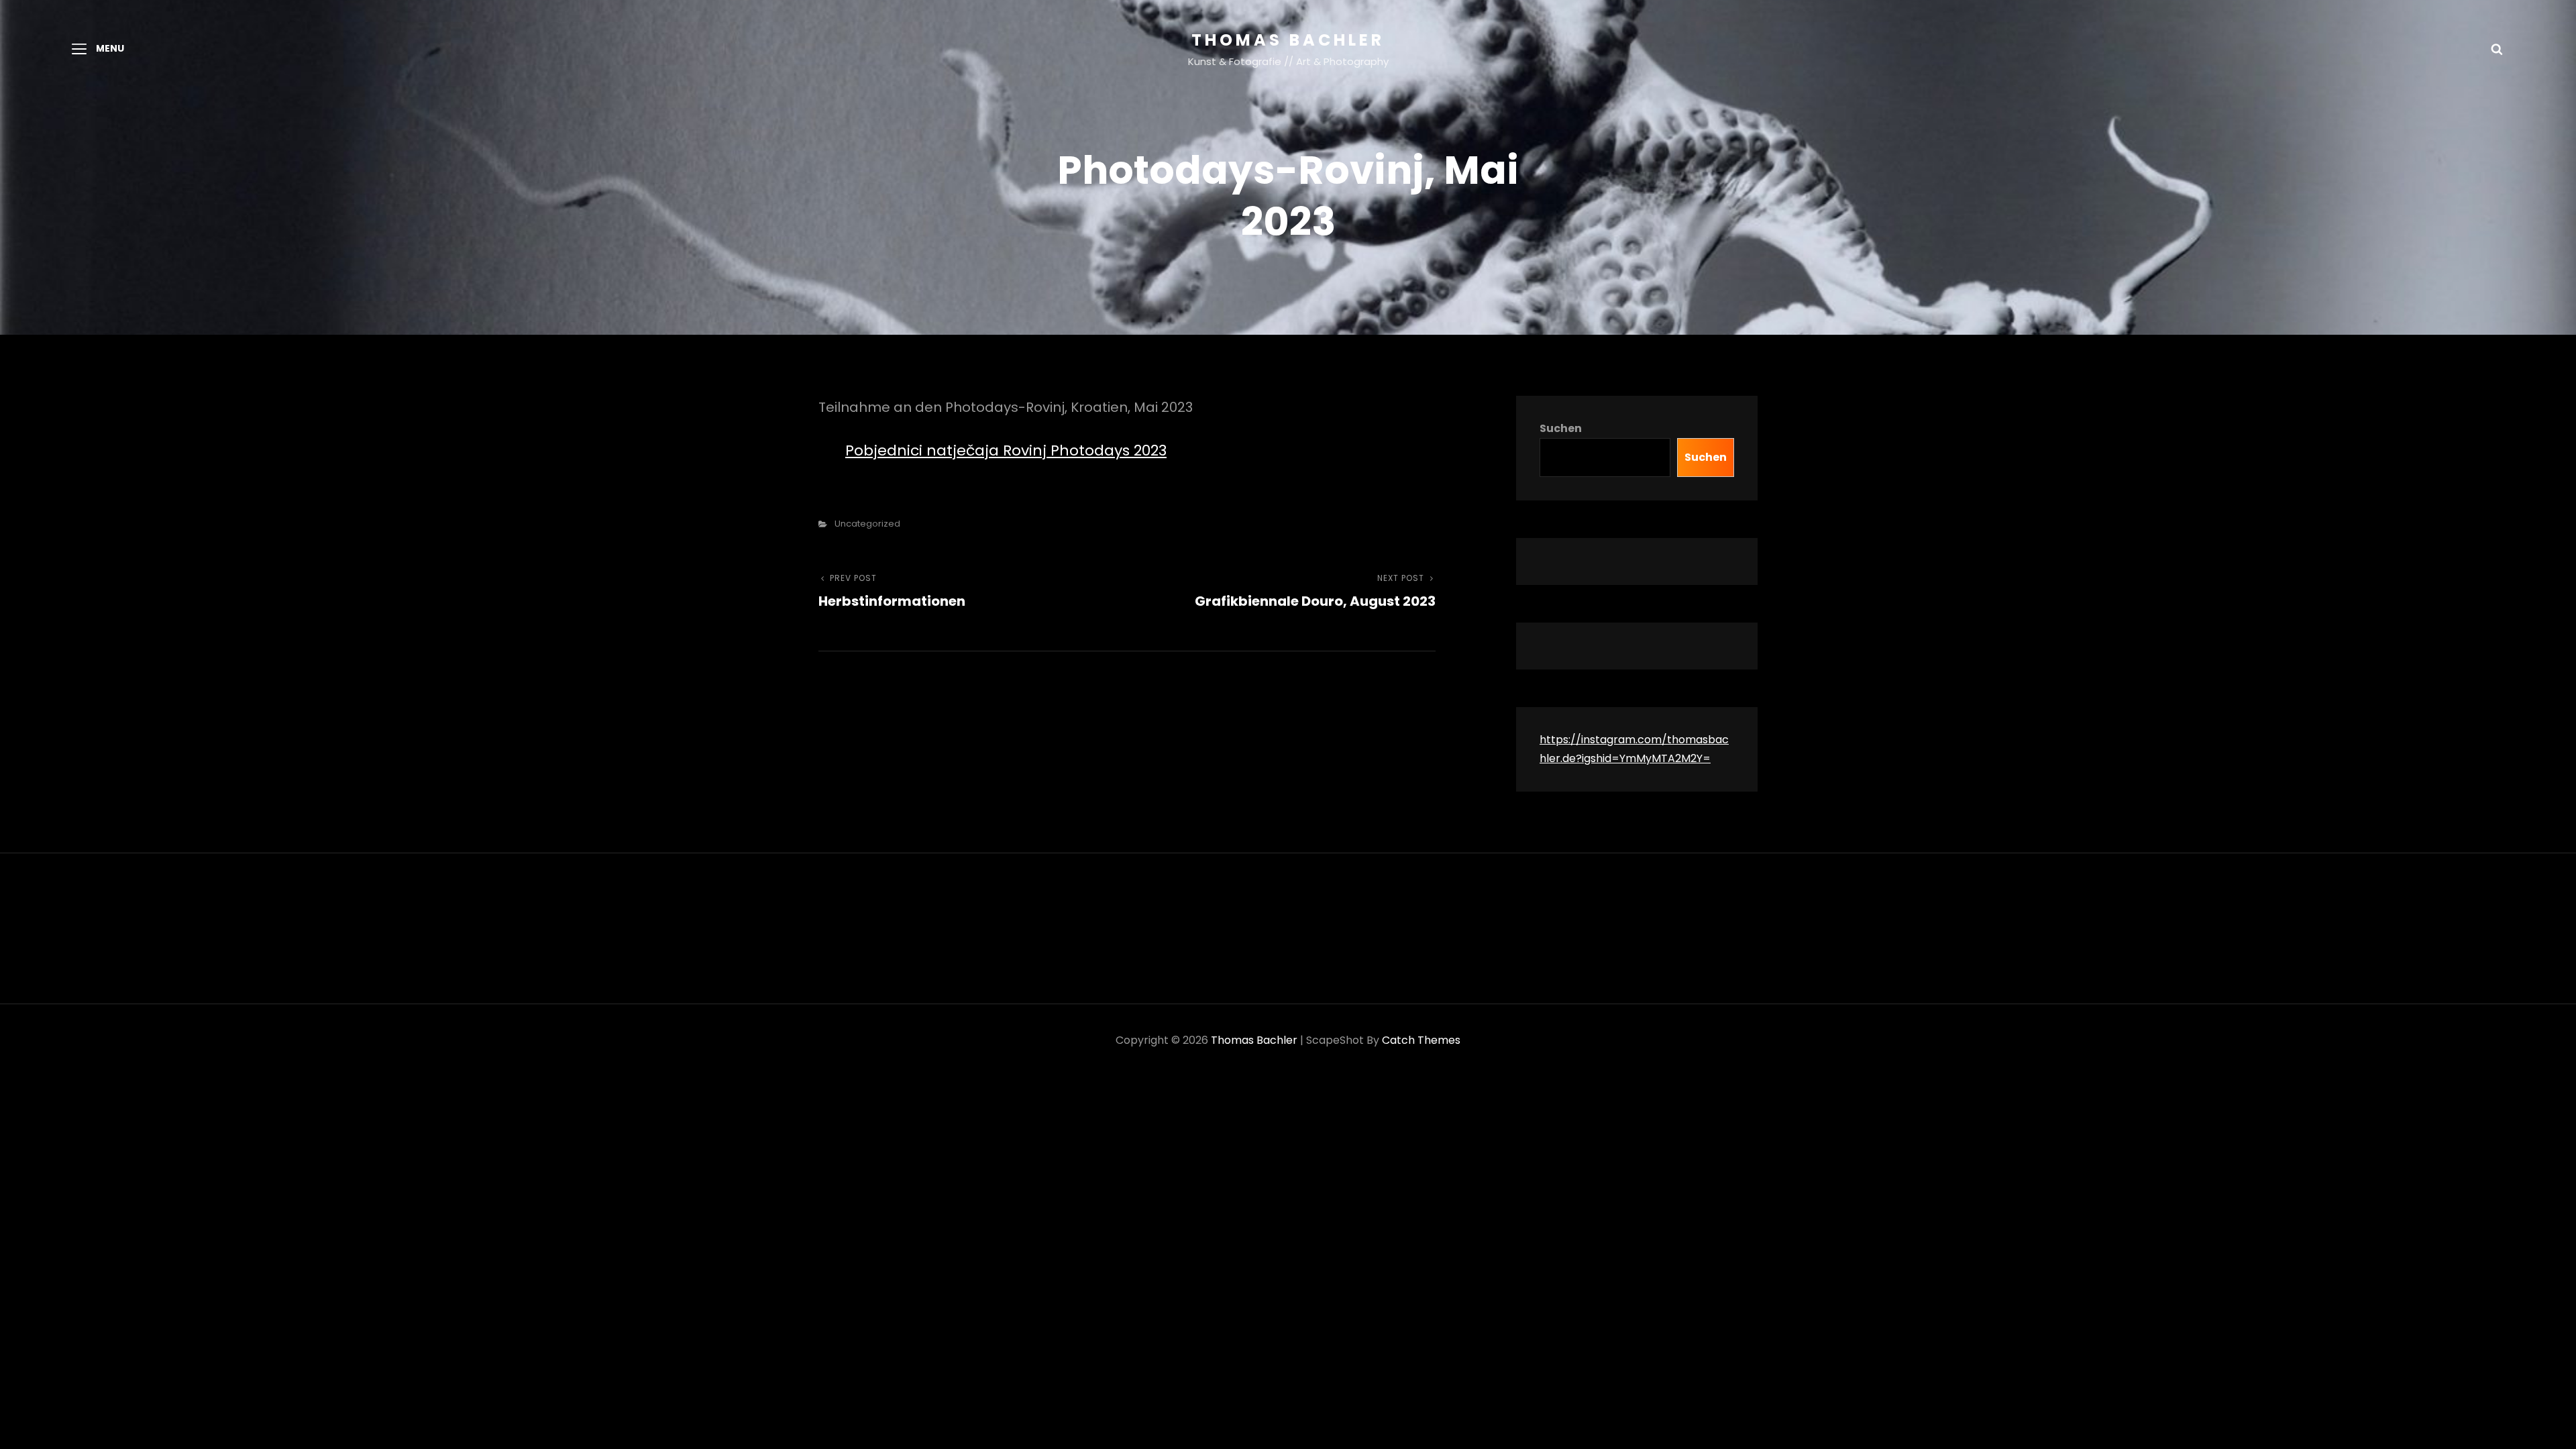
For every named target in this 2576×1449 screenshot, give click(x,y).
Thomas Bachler (1288, 40)
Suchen (1561, 428)
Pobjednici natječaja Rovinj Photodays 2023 (1006, 450)
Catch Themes (1421, 1040)
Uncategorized (867, 524)
